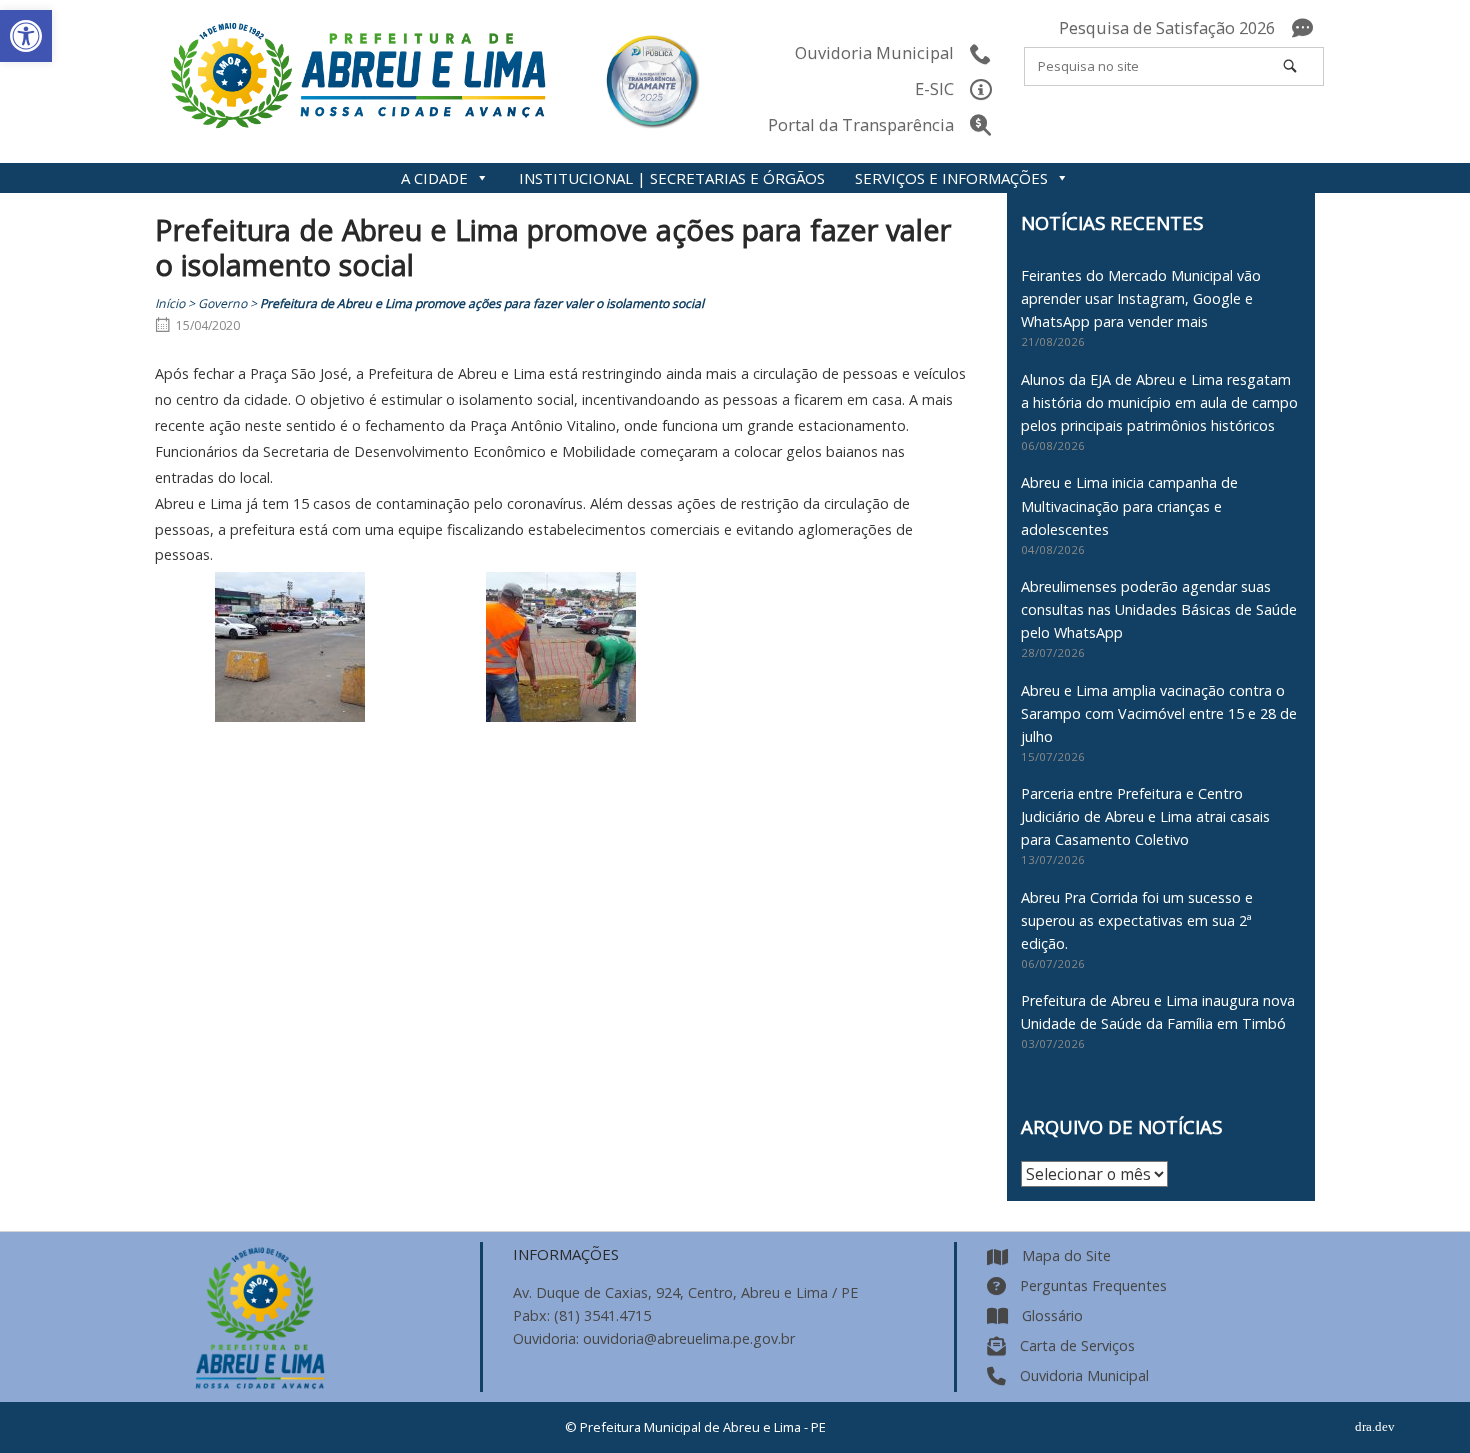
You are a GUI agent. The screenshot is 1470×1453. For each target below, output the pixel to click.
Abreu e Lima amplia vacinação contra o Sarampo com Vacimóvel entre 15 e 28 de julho (1159, 713)
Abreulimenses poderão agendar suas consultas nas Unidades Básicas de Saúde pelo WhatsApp (1159, 609)
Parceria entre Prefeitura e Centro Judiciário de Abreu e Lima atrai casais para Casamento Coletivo (1145, 816)
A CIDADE (434, 178)
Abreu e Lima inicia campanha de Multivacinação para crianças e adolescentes (1129, 505)
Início (170, 303)
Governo (222, 303)
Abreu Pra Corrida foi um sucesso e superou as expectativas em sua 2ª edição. (1137, 920)
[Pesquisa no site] (1290, 66)
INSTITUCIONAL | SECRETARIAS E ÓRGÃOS (672, 178)
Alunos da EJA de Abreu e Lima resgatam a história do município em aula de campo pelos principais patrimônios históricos (1159, 402)
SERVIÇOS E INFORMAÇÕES (951, 178)
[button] (26, 36)
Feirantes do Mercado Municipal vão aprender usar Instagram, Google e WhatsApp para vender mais (1141, 298)
